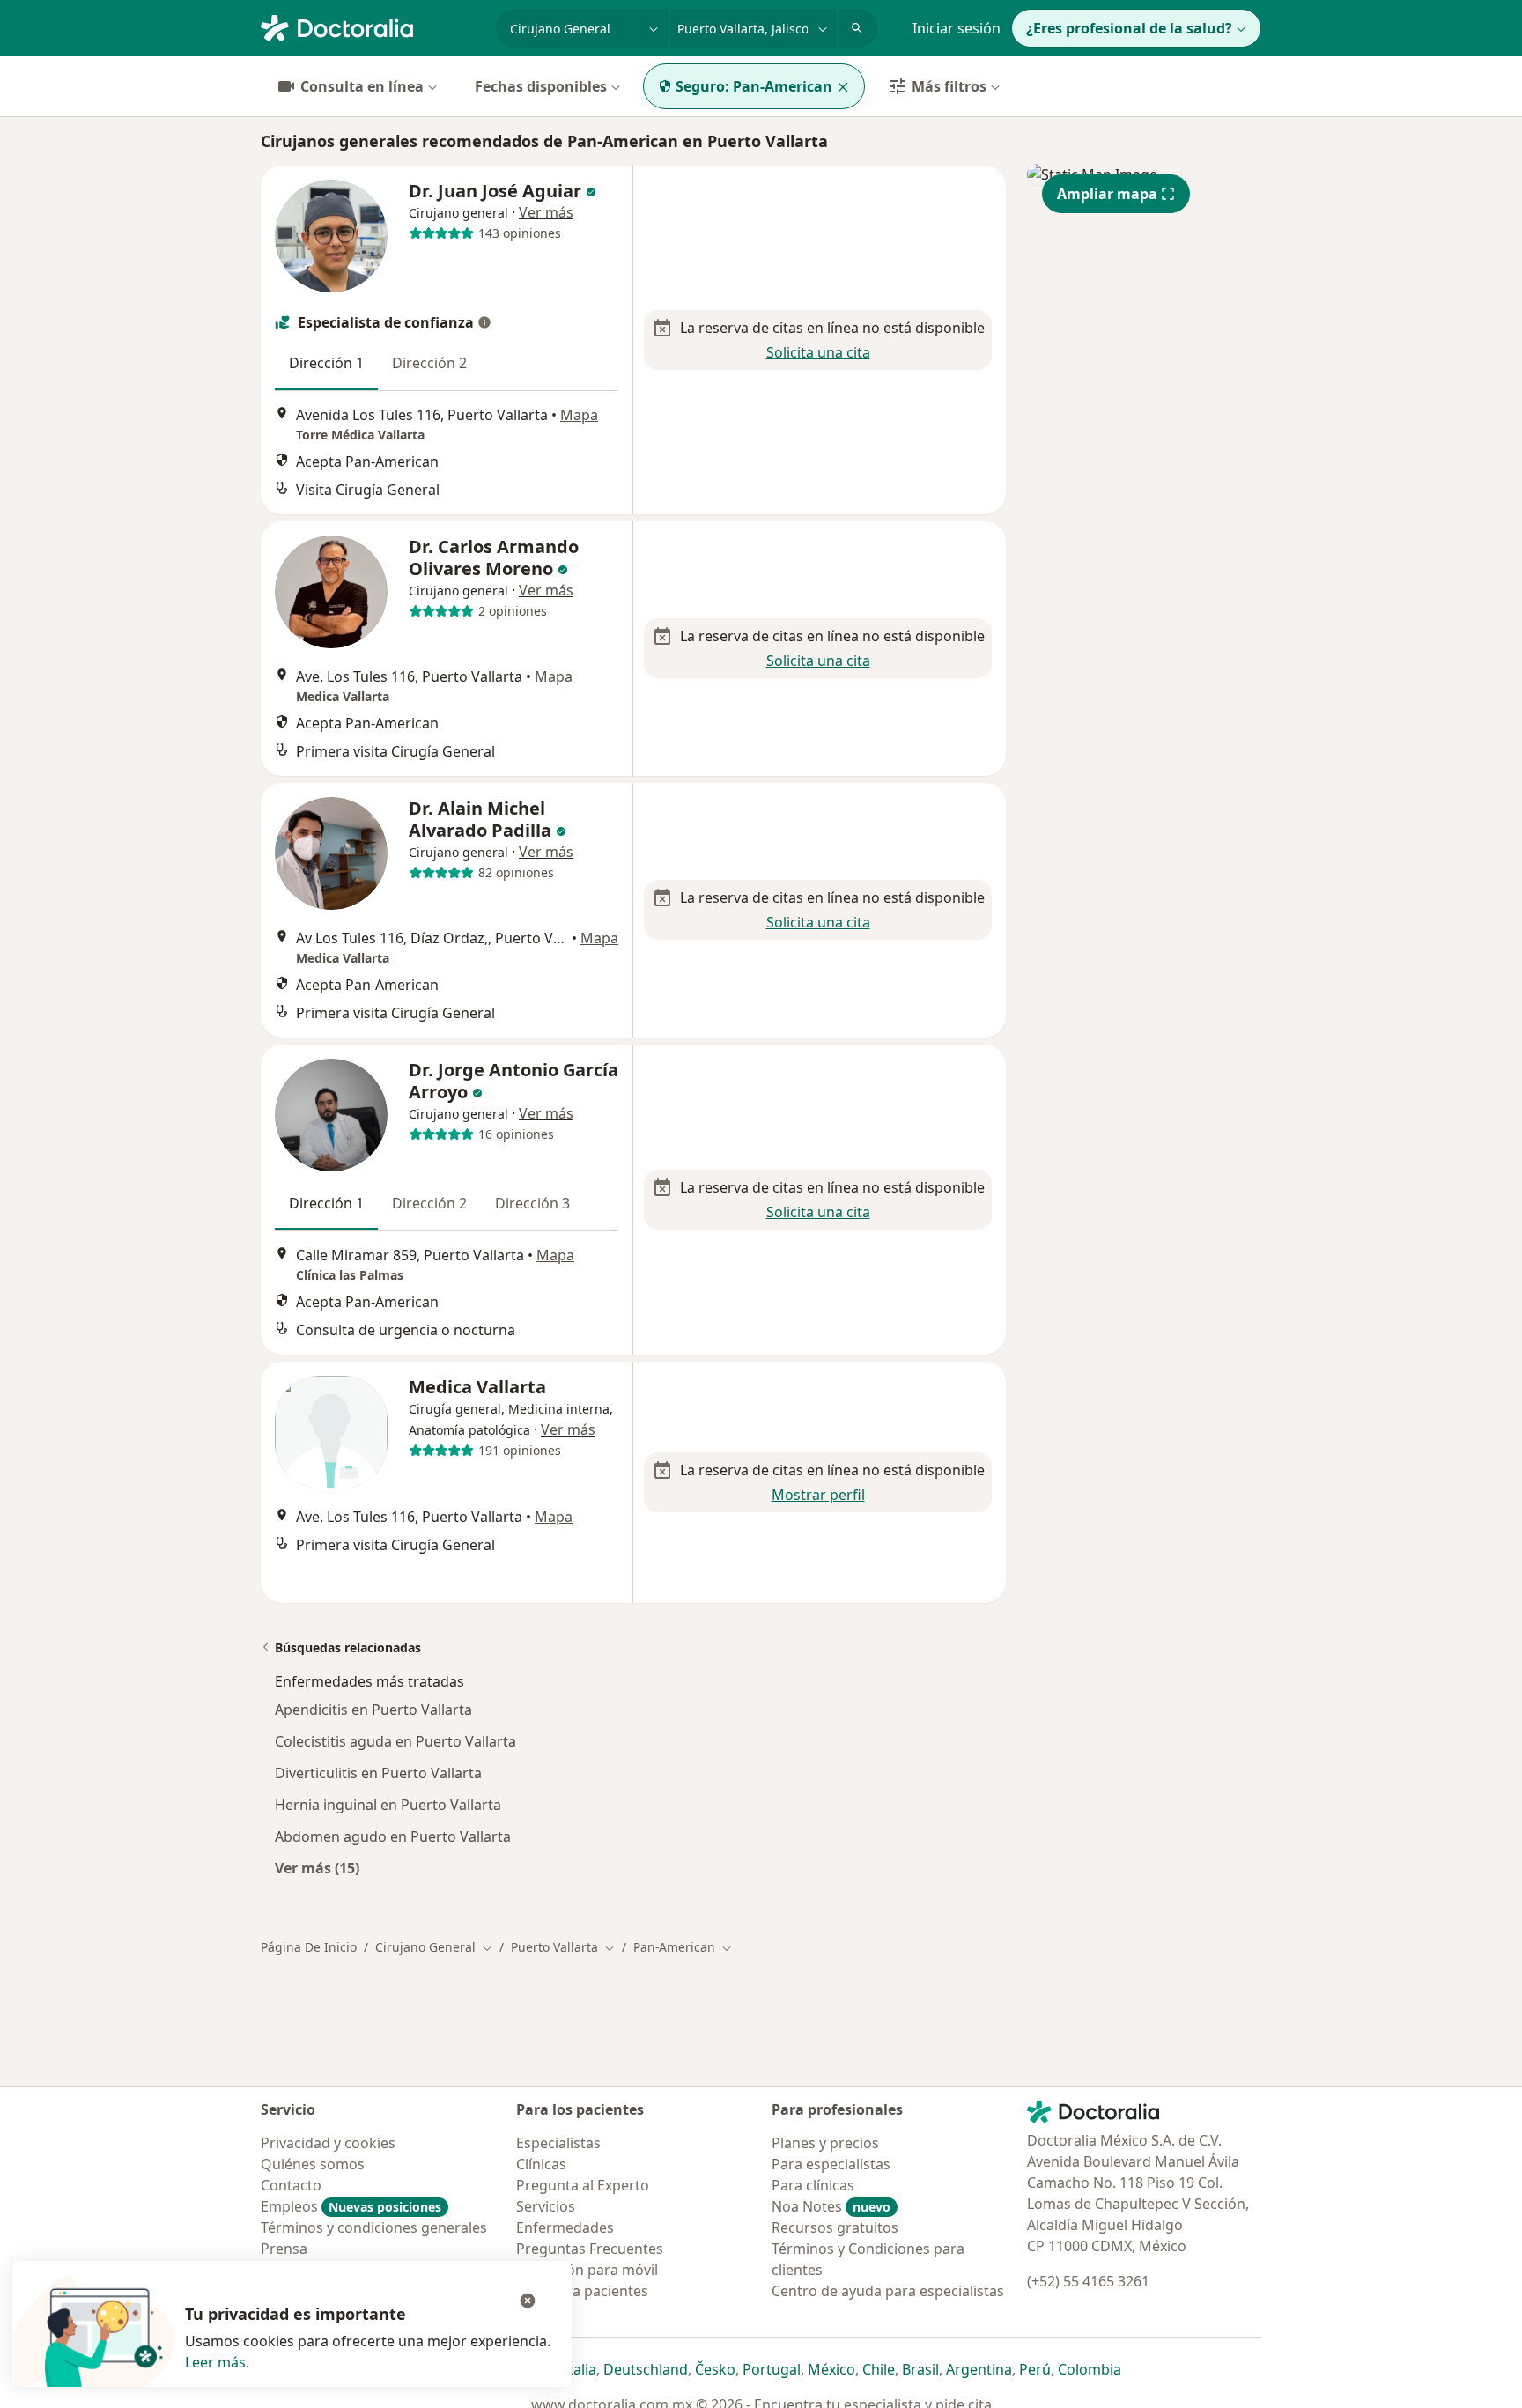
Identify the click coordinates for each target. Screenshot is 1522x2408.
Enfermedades (565, 2227)
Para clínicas (813, 2185)
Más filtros (949, 86)
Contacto (291, 2185)
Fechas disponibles (541, 86)
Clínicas (541, 2164)
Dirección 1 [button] (326, 363)
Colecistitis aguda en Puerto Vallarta (395, 1741)
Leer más (215, 2362)
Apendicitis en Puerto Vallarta (373, 1710)
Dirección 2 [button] (429, 363)
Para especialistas (831, 2164)
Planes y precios (825, 2143)
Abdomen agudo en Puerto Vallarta (393, 1836)
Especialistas (558, 2143)
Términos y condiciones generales (374, 2227)
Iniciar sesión (957, 28)
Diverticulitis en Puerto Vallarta (378, 1773)
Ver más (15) (317, 1868)
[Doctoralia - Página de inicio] (371, 26)
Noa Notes (831, 2206)
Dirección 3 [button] (532, 1203)
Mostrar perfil (818, 1495)
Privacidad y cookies (328, 2143)
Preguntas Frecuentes (590, 2249)
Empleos (351, 2206)
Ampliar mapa (1107, 194)
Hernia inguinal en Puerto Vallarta (388, 1805)
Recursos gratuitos (835, 2227)
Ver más (546, 212)
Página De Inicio (309, 1947)
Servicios (546, 2206)
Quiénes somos (313, 2164)
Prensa (284, 2249)
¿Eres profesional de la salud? (1129, 28)
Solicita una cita (818, 352)
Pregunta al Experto (583, 2185)
